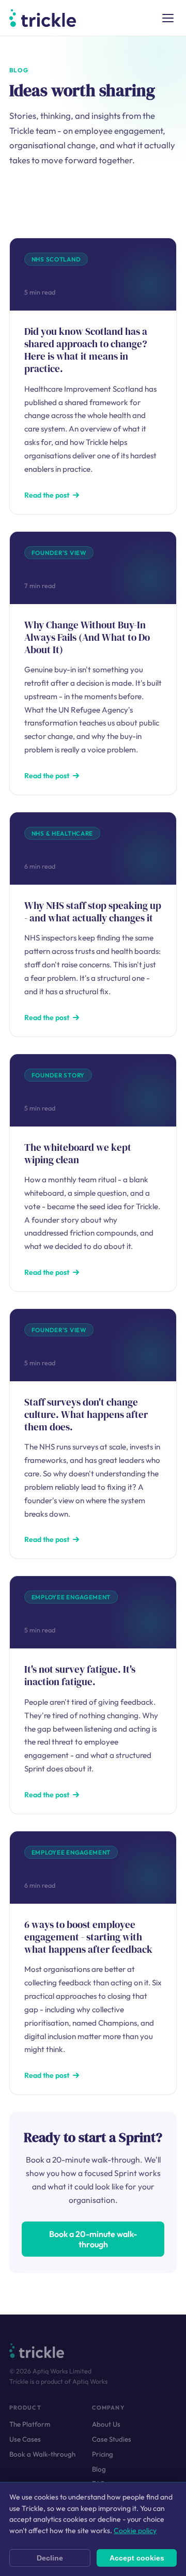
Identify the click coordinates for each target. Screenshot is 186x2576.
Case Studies (112, 2439)
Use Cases (25, 2439)
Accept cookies (137, 2558)
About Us (106, 2424)
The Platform (30, 2424)
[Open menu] (168, 18)
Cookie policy (135, 2531)
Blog (99, 2469)
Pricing (103, 2454)
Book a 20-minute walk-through (93, 2239)
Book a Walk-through (42, 2454)
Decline (50, 2558)
